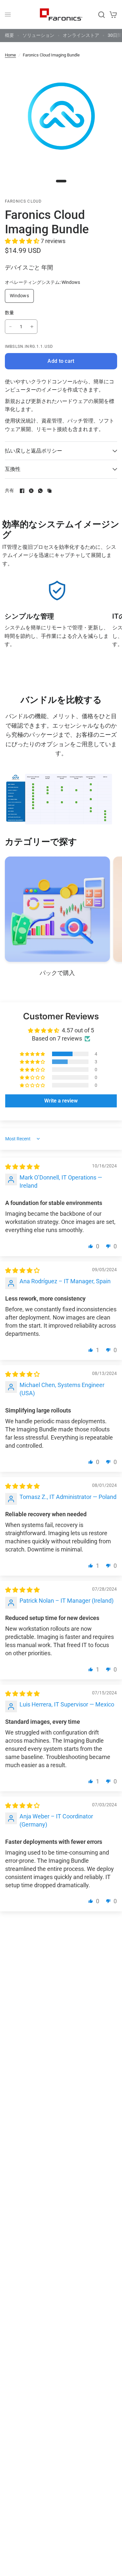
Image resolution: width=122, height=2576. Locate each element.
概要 (9, 35)
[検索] (102, 15)
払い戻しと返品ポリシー (34, 451)
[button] (23, 241)
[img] (22, 1167)
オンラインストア (81, 35)
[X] (31, 491)
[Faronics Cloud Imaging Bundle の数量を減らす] (10, 327)
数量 (10, 313)
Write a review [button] (61, 1101)
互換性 (13, 469)
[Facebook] (22, 491)
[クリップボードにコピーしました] (49, 491)
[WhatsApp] (40, 491)
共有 (10, 491)
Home (10, 55)
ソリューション (38, 35)
